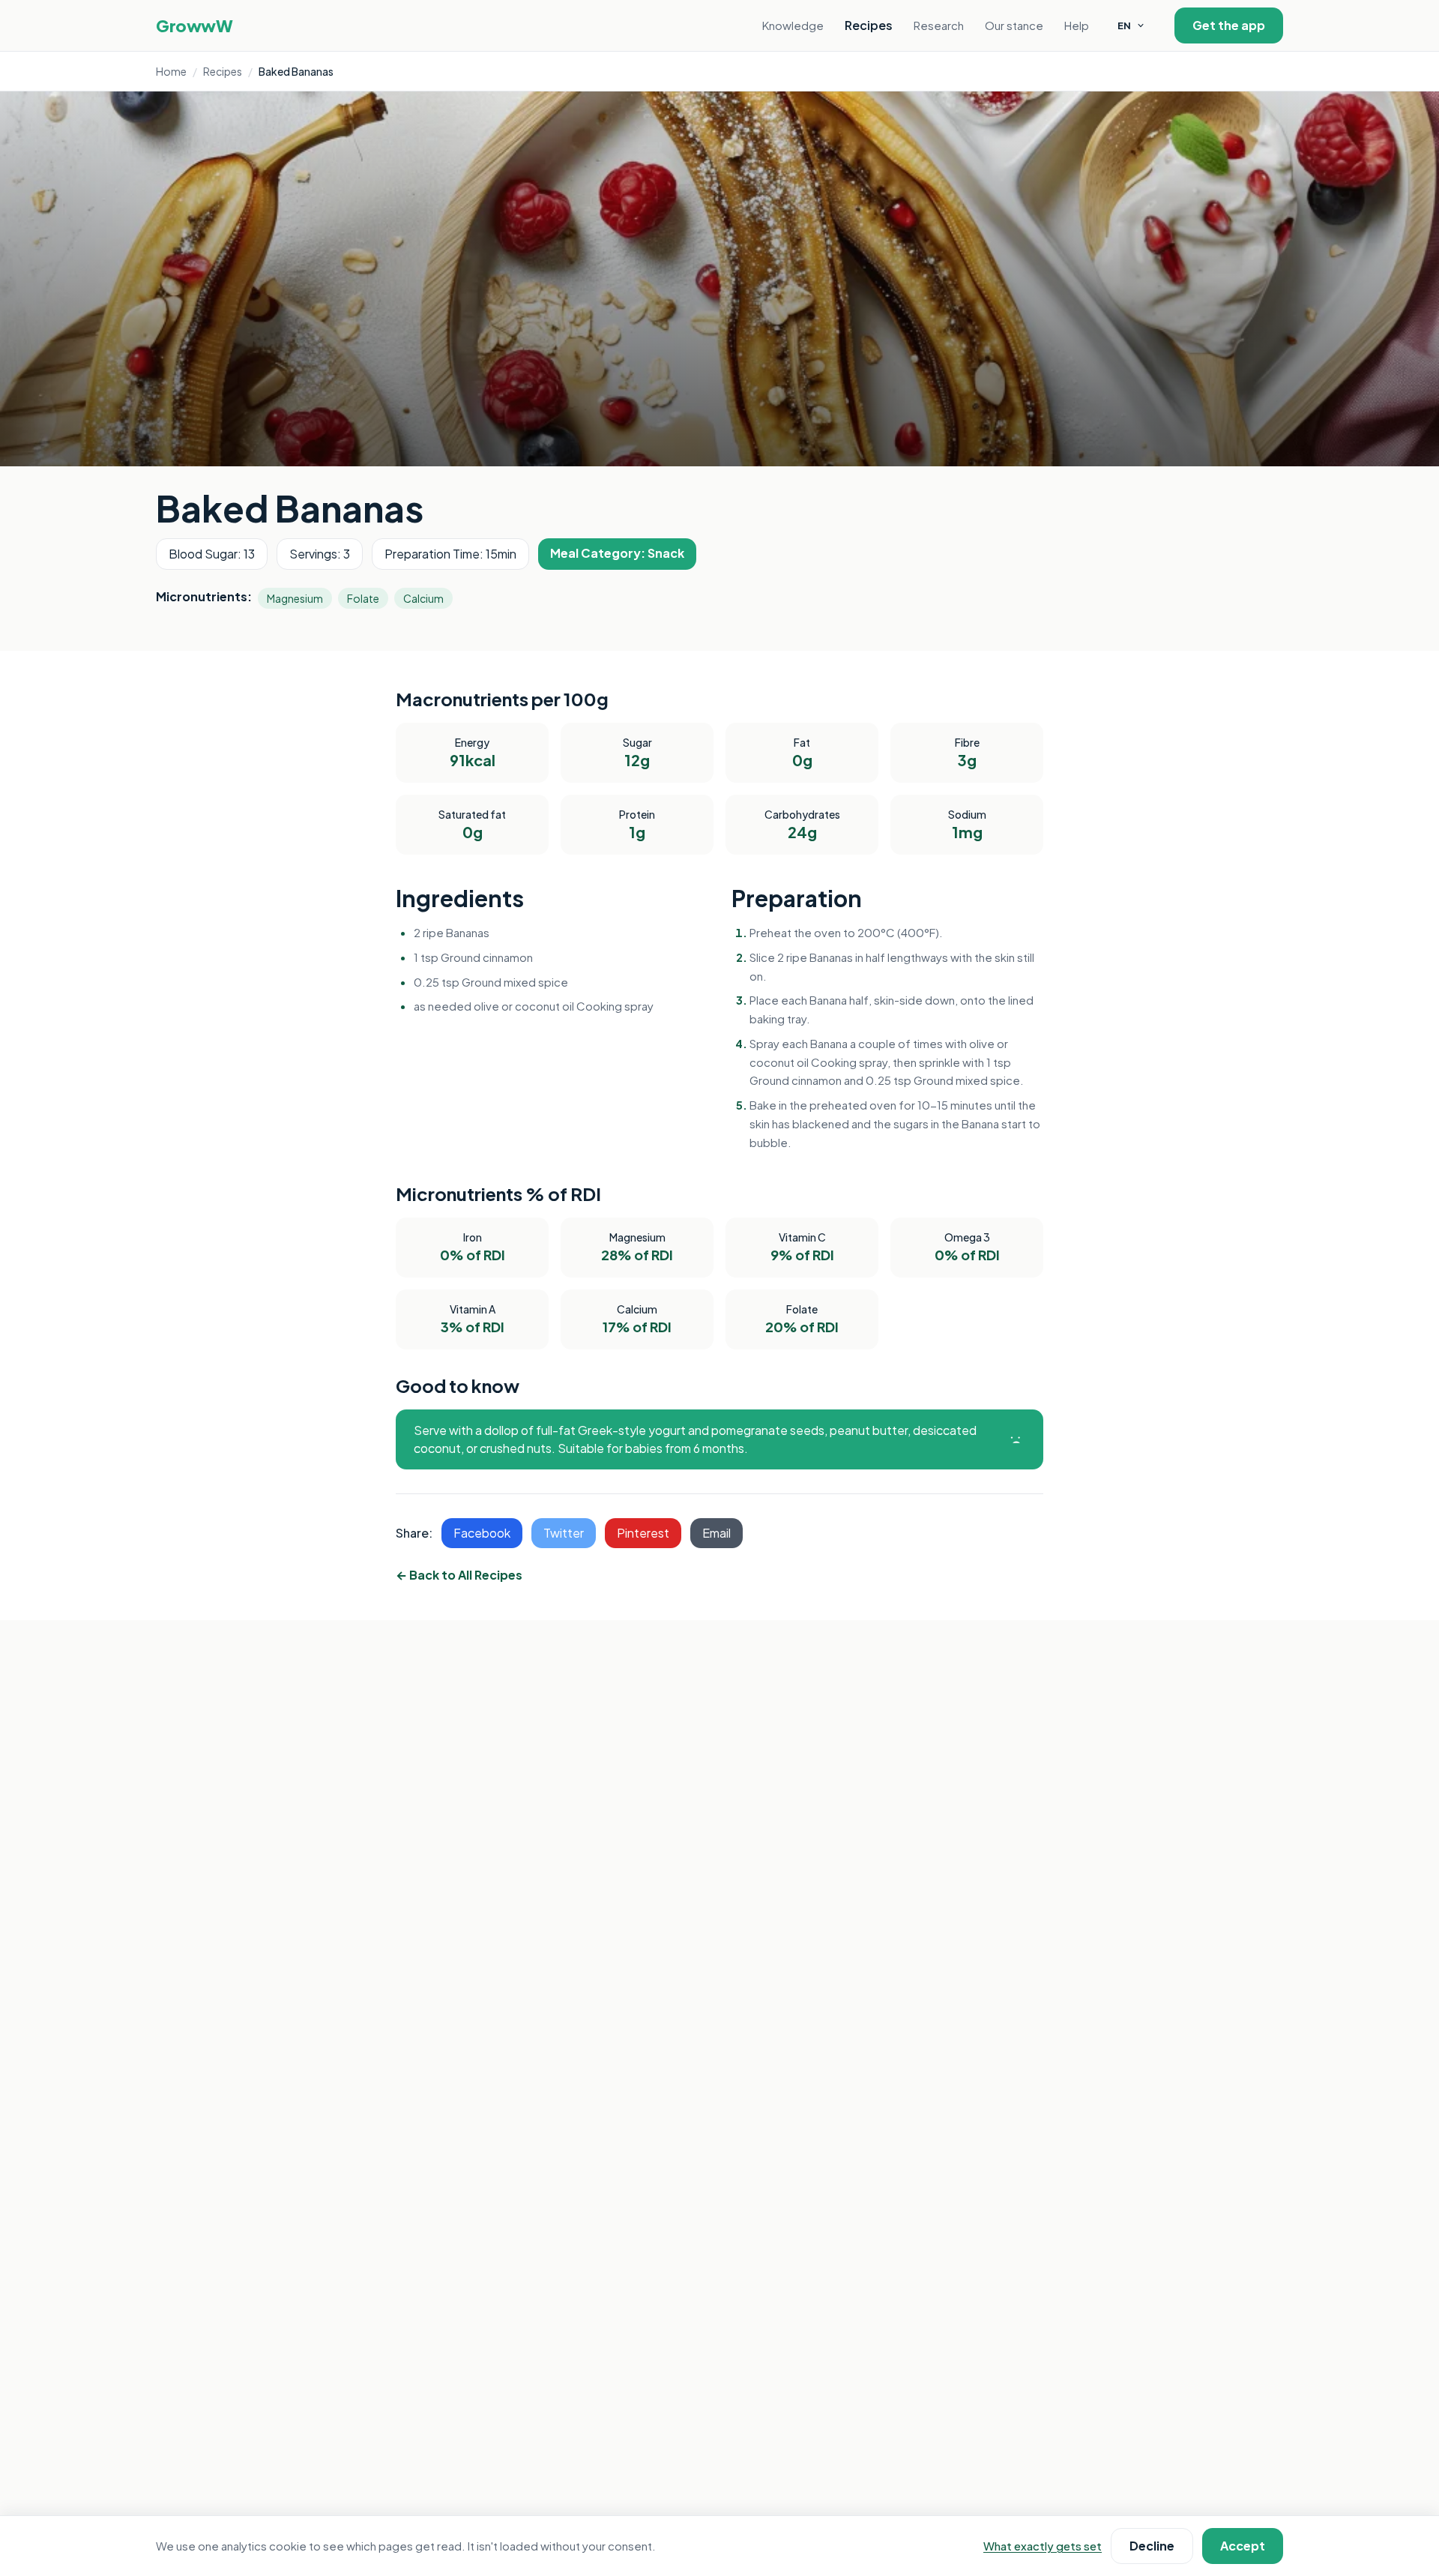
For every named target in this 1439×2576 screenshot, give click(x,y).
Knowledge (793, 25)
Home (171, 71)
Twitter (564, 1533)
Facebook (482, 1533)
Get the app (1229, 25)
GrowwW (194, 25)
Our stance (1014, 25)
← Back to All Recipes (459, 1575)
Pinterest (643, 1533)
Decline (1152, 2546)
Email (717, 1533)
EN (1124, 25)
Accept (1243, 2546)
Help (1077, 25)
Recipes (869, 25)
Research (939, 25)
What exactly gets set (1043, 2546)
